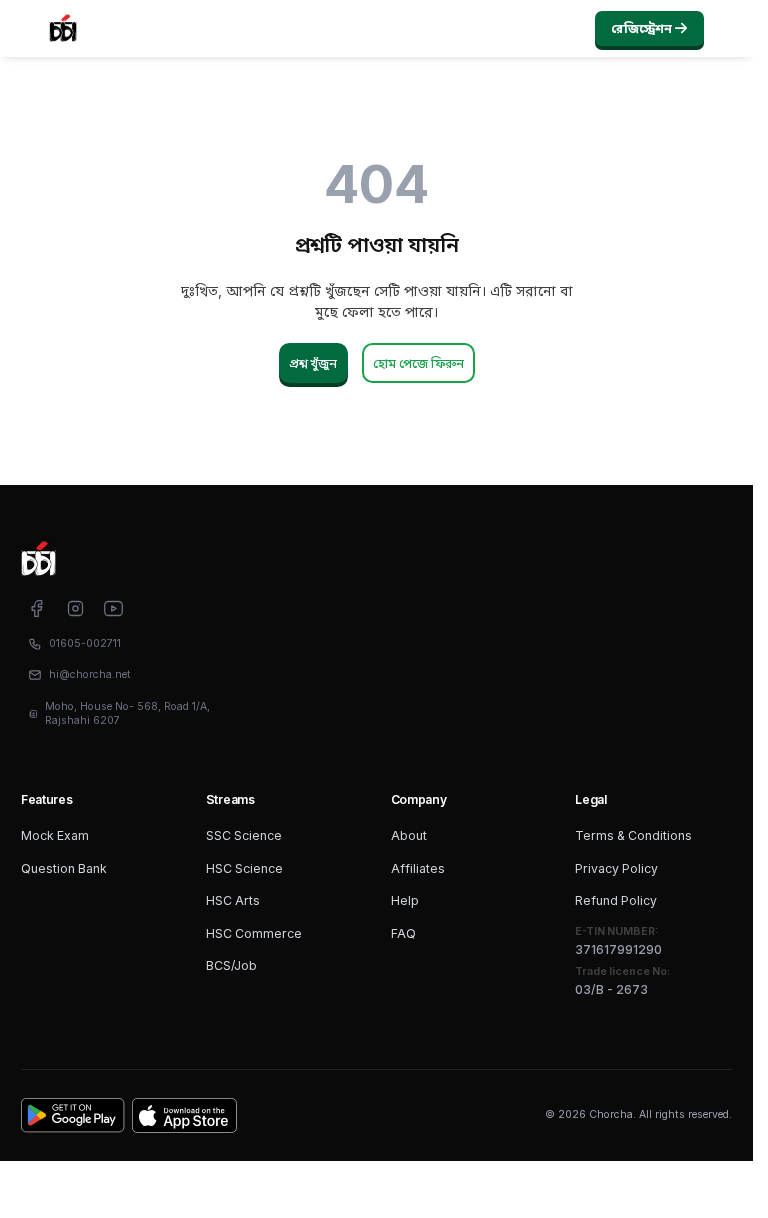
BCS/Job (231, 965)
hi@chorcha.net (90, 674)
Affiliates (418, 868)
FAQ (403, 933)
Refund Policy (616, 900)
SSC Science (244, 835)
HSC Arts (233, 900)
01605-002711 (85, 643)
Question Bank (64, 868)
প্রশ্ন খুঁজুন (313, 363)
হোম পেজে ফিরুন (418, 363)
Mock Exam (55, 835)
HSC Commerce (254, 933)
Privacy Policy (616, 868)
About (409, 835)
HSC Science (244, 868)
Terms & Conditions (633, 835)
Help (405, 900)
